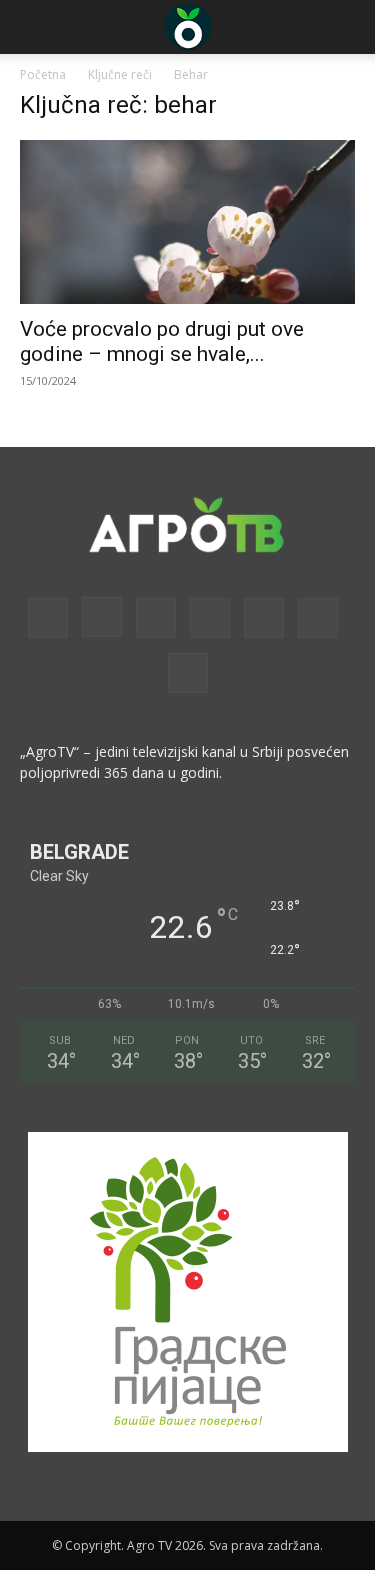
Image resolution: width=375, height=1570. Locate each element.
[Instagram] (102, 617)
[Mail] (156, 618)
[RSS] (210, 618)
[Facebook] (48, 618)
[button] (34, 27)
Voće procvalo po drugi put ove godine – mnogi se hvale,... (162, 341)
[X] (318, 618)
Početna (43, 74)
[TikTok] (264, 618)
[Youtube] (188, 673)
